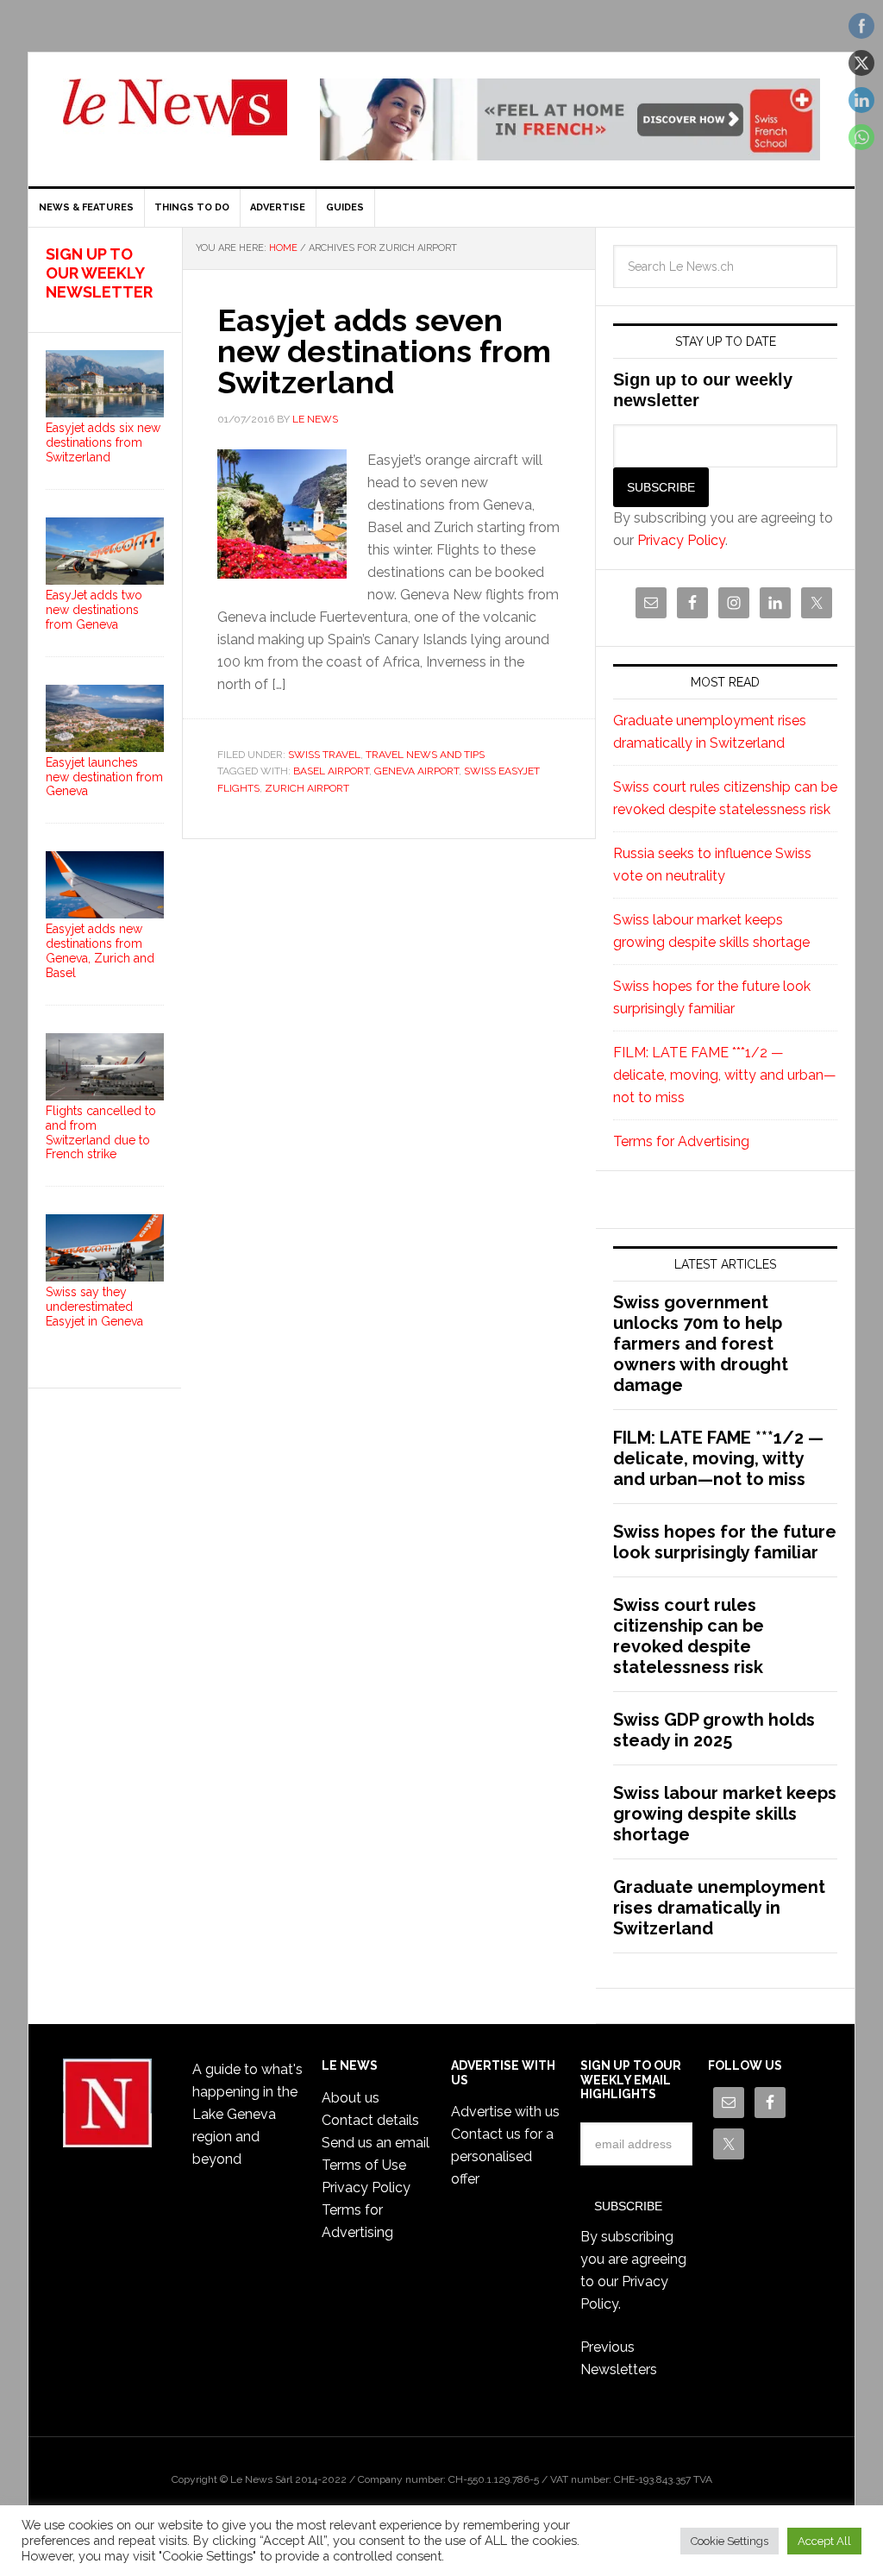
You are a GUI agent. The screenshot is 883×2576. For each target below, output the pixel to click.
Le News (175, 117)
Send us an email (376, 2143)
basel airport (331, 771)
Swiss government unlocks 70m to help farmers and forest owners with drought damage (701, 1344)
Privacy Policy (681, 540)
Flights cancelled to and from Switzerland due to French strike (101, 1132)
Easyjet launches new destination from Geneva (104, 777)
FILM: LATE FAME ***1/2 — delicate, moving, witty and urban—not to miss (725, 1075)
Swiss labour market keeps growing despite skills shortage (725, 1814)
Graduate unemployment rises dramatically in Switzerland (719, 1908)
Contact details (370, 2120)
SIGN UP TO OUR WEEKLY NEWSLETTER (99, 273)
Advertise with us (505, 2112)
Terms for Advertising (681, 1141)
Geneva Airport (416, 771)
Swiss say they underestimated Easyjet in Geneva (94, 1307)
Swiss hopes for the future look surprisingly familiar (725, 1542)
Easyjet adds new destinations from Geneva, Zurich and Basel (100, 950)
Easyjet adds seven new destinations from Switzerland (384, 351)
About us (351, 2098)
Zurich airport (307, 788)
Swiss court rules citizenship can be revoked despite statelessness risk (689, 1636)
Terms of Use (364, 2165)
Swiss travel (324, 755)
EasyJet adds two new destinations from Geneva (94, 610)
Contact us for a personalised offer (502, 2156)
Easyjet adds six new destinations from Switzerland (103, 442)
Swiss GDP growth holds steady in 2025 (714, 1730)
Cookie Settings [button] (730, 2541)
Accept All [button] (824, 2541)
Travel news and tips (425, 755)
